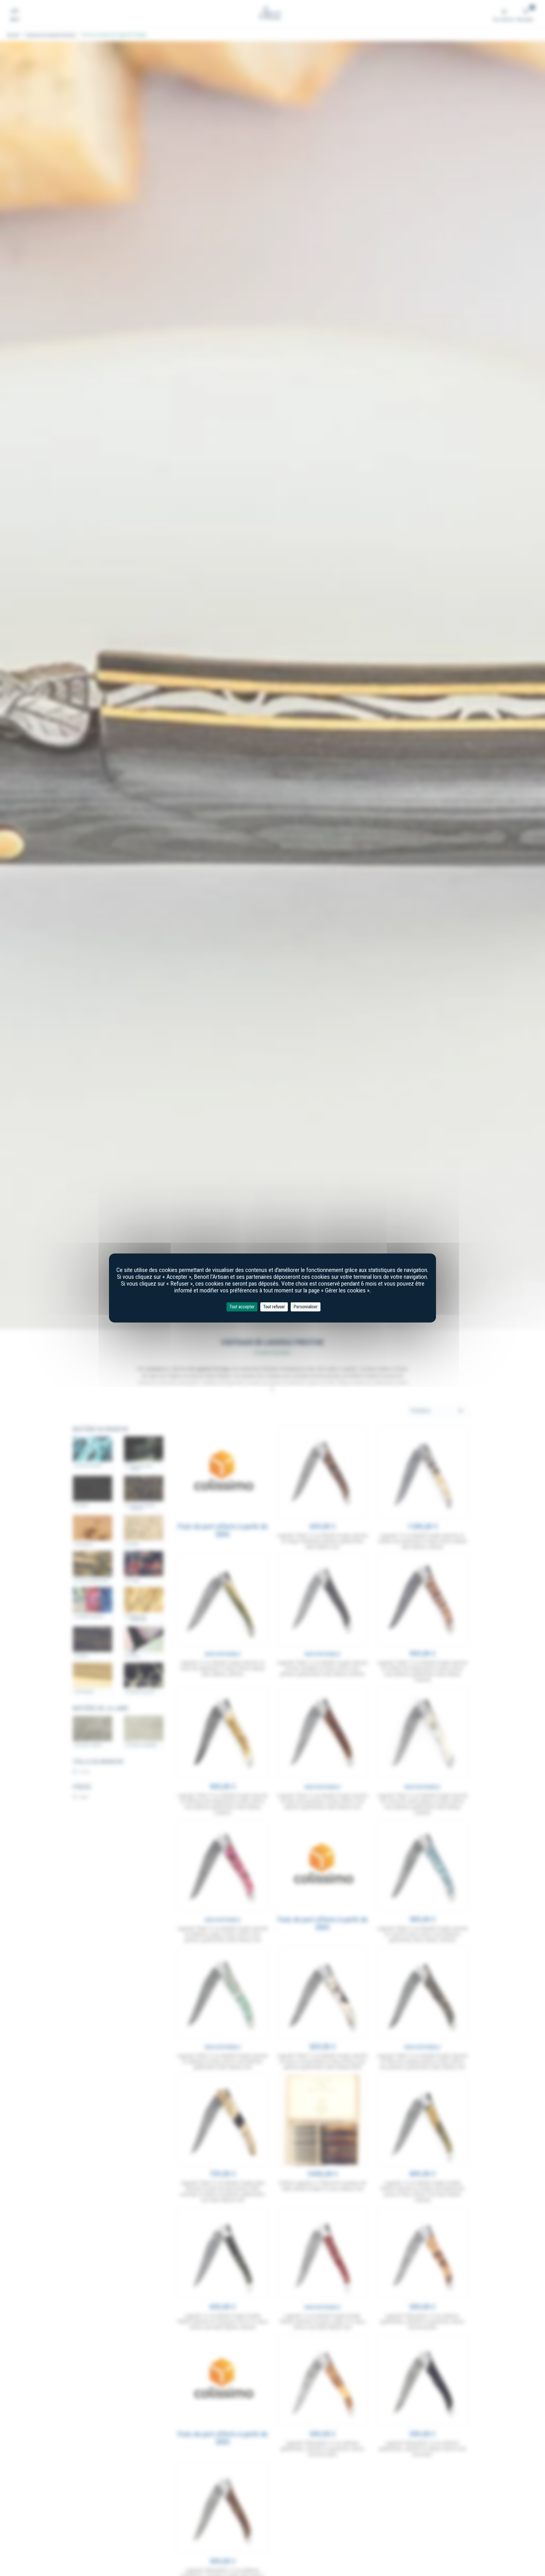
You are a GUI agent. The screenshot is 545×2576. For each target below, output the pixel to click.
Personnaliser (306, 1307)
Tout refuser (274, 1307)
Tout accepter (242, 1307)
